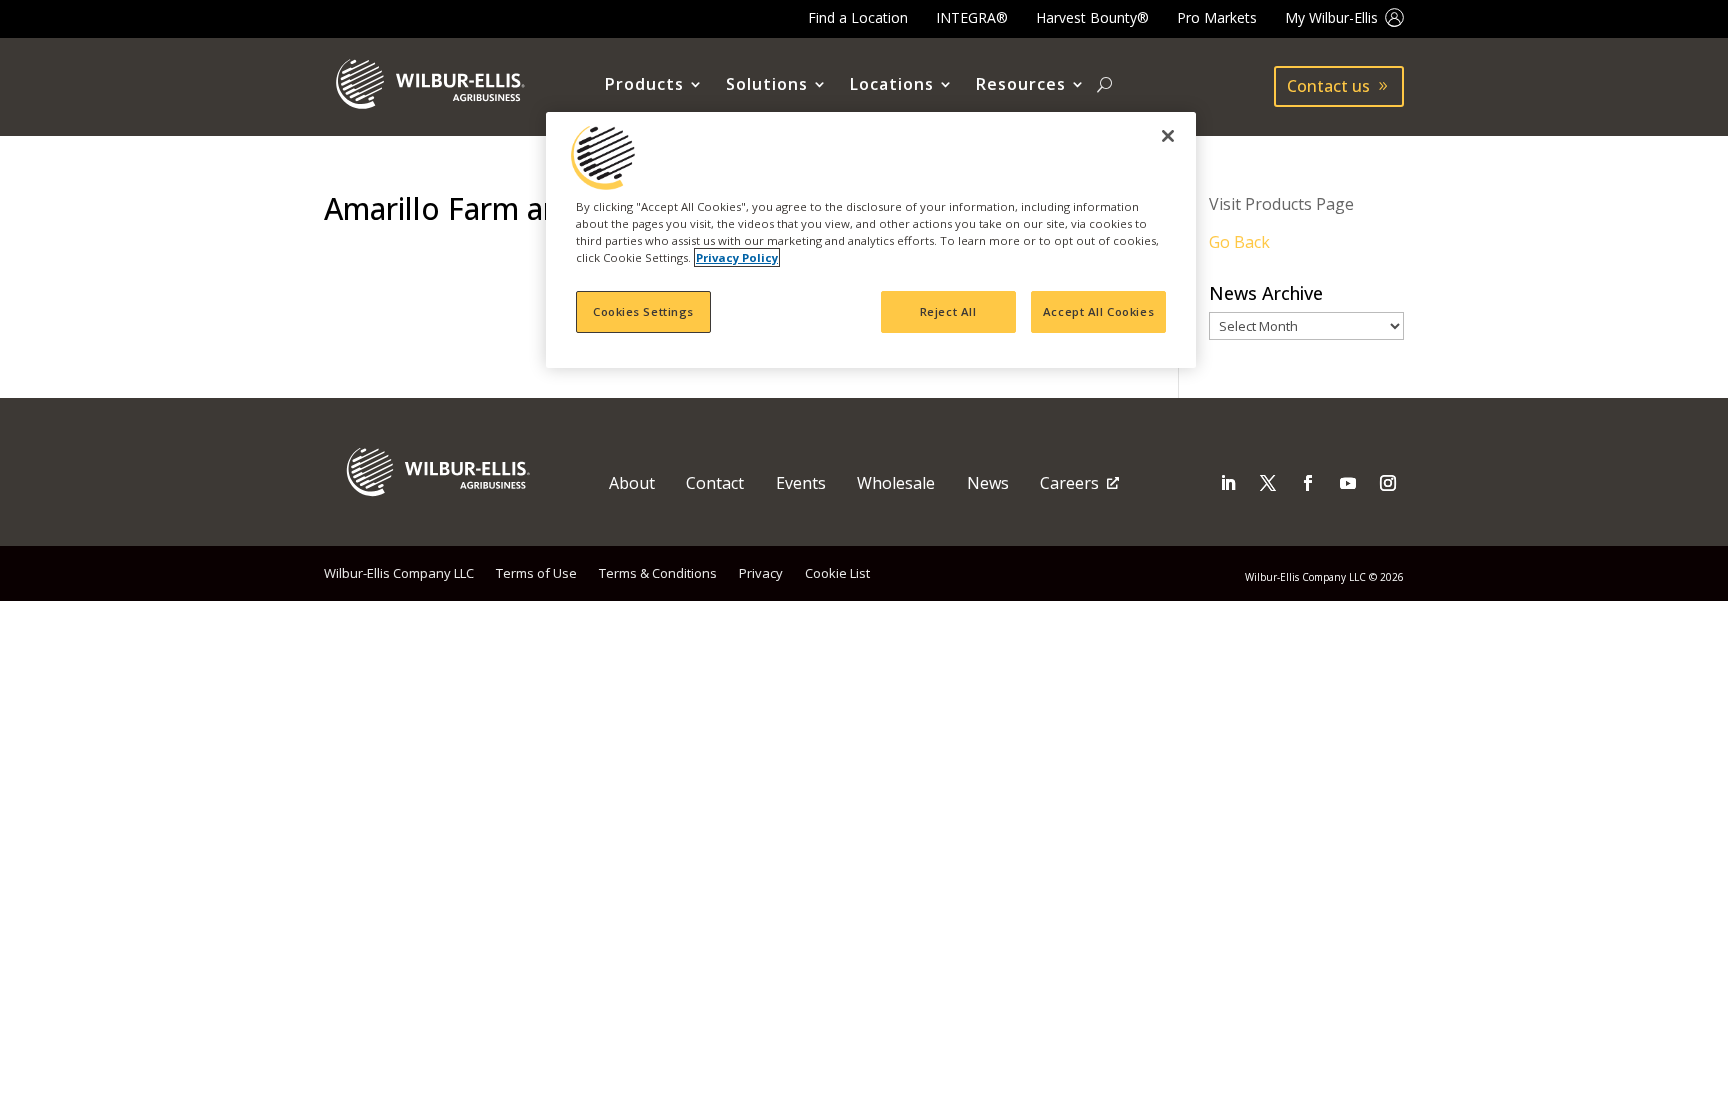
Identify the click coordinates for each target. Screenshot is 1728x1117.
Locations (892, 85)
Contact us (1328, 86)
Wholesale (896, 483)
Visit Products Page (1281, 204)
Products (644, 85)
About (632, 483)
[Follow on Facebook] (1308, 483)
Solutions (767, 85)
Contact (715, 483)
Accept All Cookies (1098, 311)
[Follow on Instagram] (1388, 483)
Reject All (948, 311)
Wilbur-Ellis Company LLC (399, 573)
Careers (1069, 483)
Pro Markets (1217, 17)
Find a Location (858, 17)
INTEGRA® (972, 17)
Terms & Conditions (658, 573)
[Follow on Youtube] (1348, 483)
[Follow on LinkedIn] (1228, 483)
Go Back (1239, 242)
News (988, 483)
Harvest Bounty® (1092, 17)
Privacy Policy (737, 257)
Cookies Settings (643, 311)
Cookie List (837, 573)
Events (801, 483)
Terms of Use (536, 573)
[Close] (1168, 136)
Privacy (761, 573)
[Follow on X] (1268, 483)
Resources (1021, 85)
